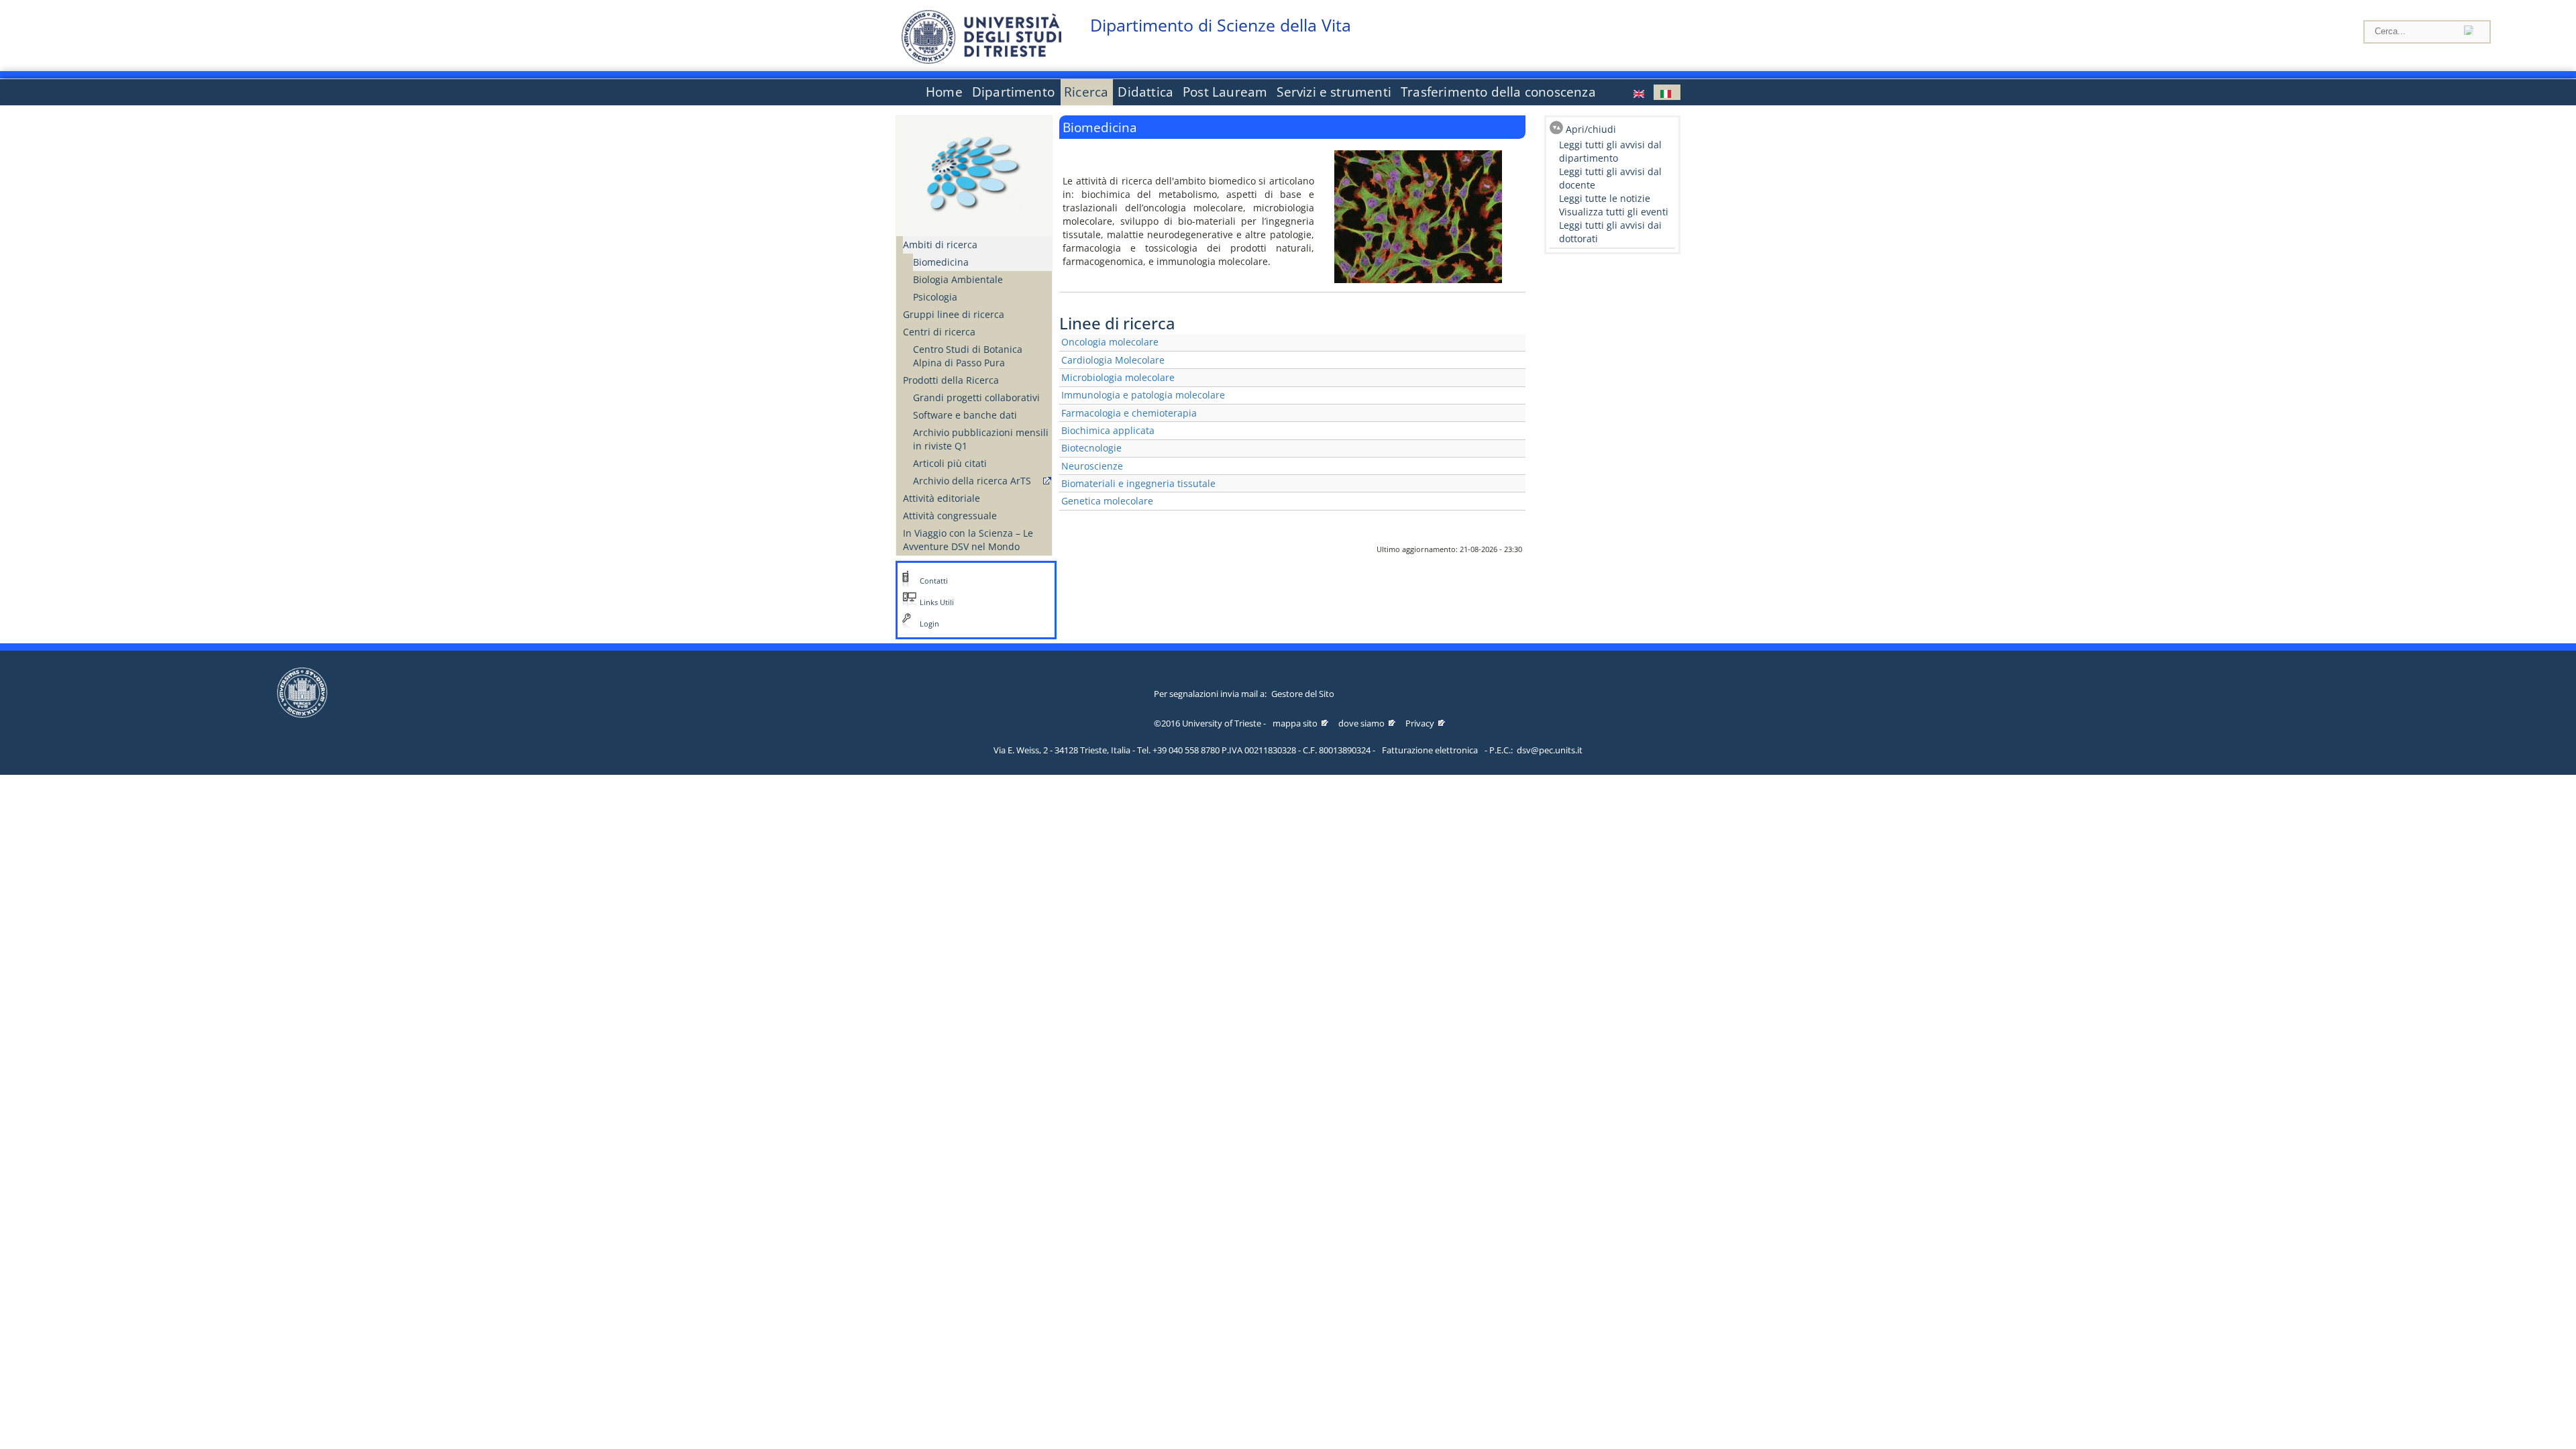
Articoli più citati (950, 463)
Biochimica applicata (1108, 430)
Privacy (1420, 723)
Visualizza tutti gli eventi (1614, 212)
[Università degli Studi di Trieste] (981, 60)
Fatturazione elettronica (1430, 750)
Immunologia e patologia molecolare (1143, 395)
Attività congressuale (950, 516)
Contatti (934, 581)
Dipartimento (1013, 92)
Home (944, 92)
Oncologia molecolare (1110, 342)
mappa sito (1295, 723)
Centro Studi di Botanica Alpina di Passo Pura (968, 356)
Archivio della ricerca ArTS (972, 481)
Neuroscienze (1092, 466)
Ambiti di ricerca (940, 245)
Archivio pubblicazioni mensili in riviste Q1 (981, 439)
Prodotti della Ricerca (951, 380)
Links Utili (937, 602)
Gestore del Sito (1303, 694)
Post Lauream (1225, 92)
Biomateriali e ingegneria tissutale (1138, 483)
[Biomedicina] (1667, 92)
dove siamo (1361, 723)
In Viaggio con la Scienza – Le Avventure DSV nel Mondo (968, 540)
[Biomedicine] (1640, 92)
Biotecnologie (1091, 448)
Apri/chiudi (1591, 129)
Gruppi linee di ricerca (954, 314)
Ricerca (1086, 92)
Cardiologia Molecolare (1113, 360)
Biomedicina (941, 262)
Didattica (1145, 92)
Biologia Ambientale (958, 279)
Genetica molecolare (1107, 501)
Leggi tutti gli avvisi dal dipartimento (1610, 151)
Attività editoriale (942, 498)
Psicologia (935, 297)
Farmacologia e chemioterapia (1129, 413)
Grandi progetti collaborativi (976, 397)
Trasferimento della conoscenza (1498, 92)
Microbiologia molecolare (1118, 377)
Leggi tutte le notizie (1605, 198)
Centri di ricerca (939, 332)
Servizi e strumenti (1334, 92)
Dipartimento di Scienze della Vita (1221, 25)
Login (929, 624)
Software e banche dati (965, 415)
